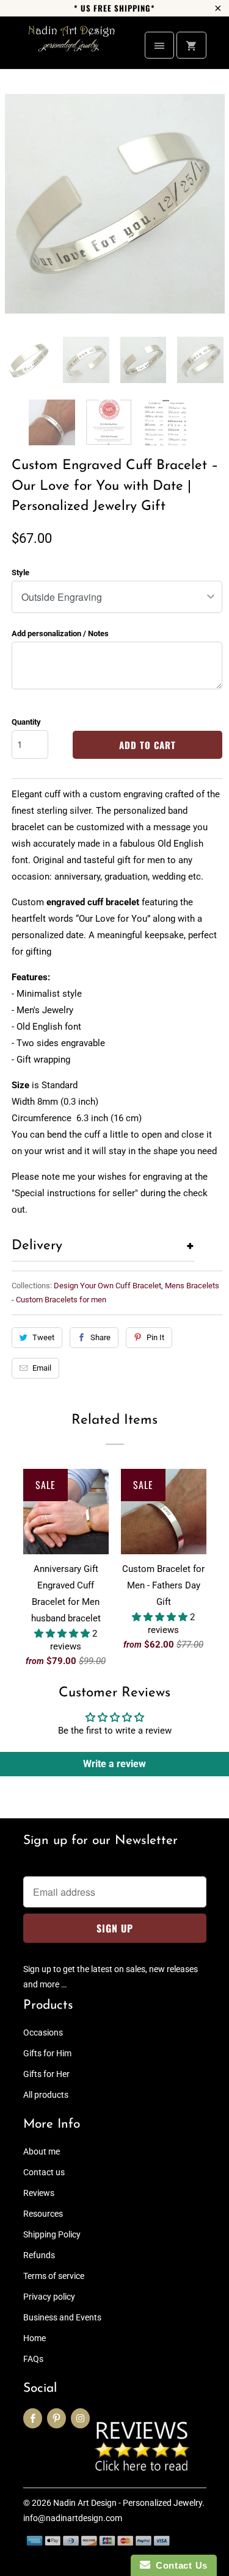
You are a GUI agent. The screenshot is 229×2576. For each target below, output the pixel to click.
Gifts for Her (46, 2074)
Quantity (26, 722)
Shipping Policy (52, 2234)
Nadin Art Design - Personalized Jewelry (128, 2503)
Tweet (43, 1337)
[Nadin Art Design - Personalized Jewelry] (72, 47)
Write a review (114, 1764)
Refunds (39, 2255)
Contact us (44, 2172)
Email (42, 1368)
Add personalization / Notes (60, 633)
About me (42, 2151)
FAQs (33, 2359)
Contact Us (179, 2565)
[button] (63, 1634)
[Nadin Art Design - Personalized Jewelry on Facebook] (33, 2418)
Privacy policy (49, 2297)
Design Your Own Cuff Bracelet (107, 1286)
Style (20, 572)
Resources (43, 2214)
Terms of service (54, 2276)
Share (100, 1337)
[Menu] (159, 45)
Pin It (155, 1337)
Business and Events (62, 2317)
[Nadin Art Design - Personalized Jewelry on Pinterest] (56, 2418)
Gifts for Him (47, 2053)
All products (46, 2095)
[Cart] (191, 45)
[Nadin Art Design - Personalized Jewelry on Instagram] (80, 2418)
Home (35, 2338)
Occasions (43, 2032)
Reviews (39, 2193)
